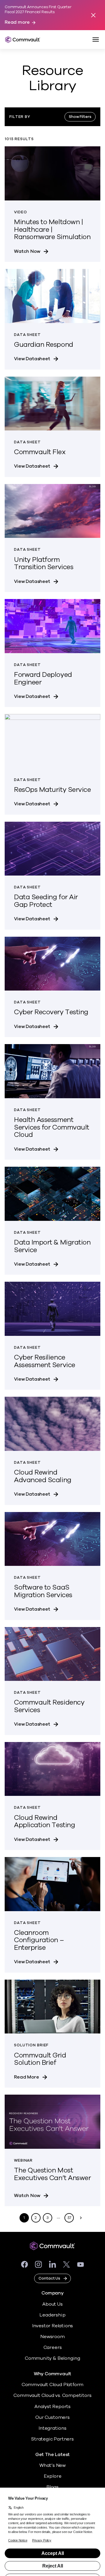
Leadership (52, 2315)
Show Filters (80, 117)
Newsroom (52, 2337)
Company (52, 2293)
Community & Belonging (52, 2358)
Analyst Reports (52, 2407)
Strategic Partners (52, 2439)
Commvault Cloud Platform (52, 2385)
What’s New (52, 2465)
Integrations (52, 2428)
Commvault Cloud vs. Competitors (52, 2395)
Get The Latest (52, 2455)
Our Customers (52, 2417)
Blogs (52, 2487)
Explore (53, 2476)
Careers (53, 2347)
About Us (52, 2304)
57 (69, 2218)
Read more (17, 22)
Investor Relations (53, 2326)
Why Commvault (53, 2374)
